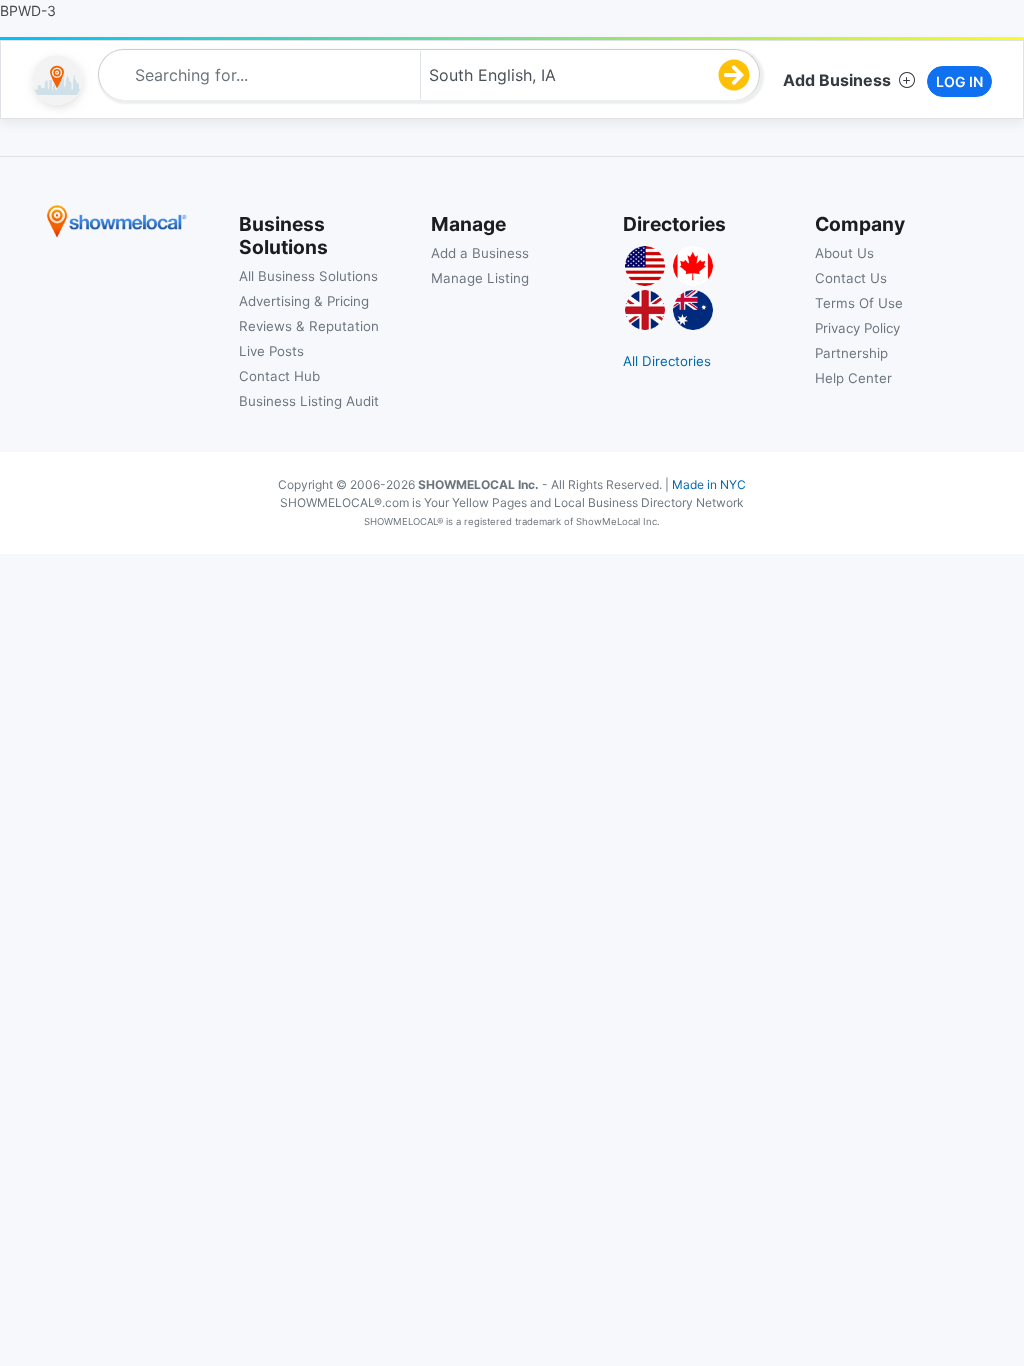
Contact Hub (279, 376)
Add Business (837, 80)
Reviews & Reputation (309, 326)
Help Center (853, 378)
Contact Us (851, 278)
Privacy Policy (857, 328)
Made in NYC (709, 484)
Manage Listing (480, 278)
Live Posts (271, 351)
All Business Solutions (308, 276)
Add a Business (480, 253)
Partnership (851, 353)
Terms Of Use (859, 303)
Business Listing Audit (309, 401)
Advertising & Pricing (304, 301)
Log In (959, 81)
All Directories (667, 361)
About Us (844, 253)
